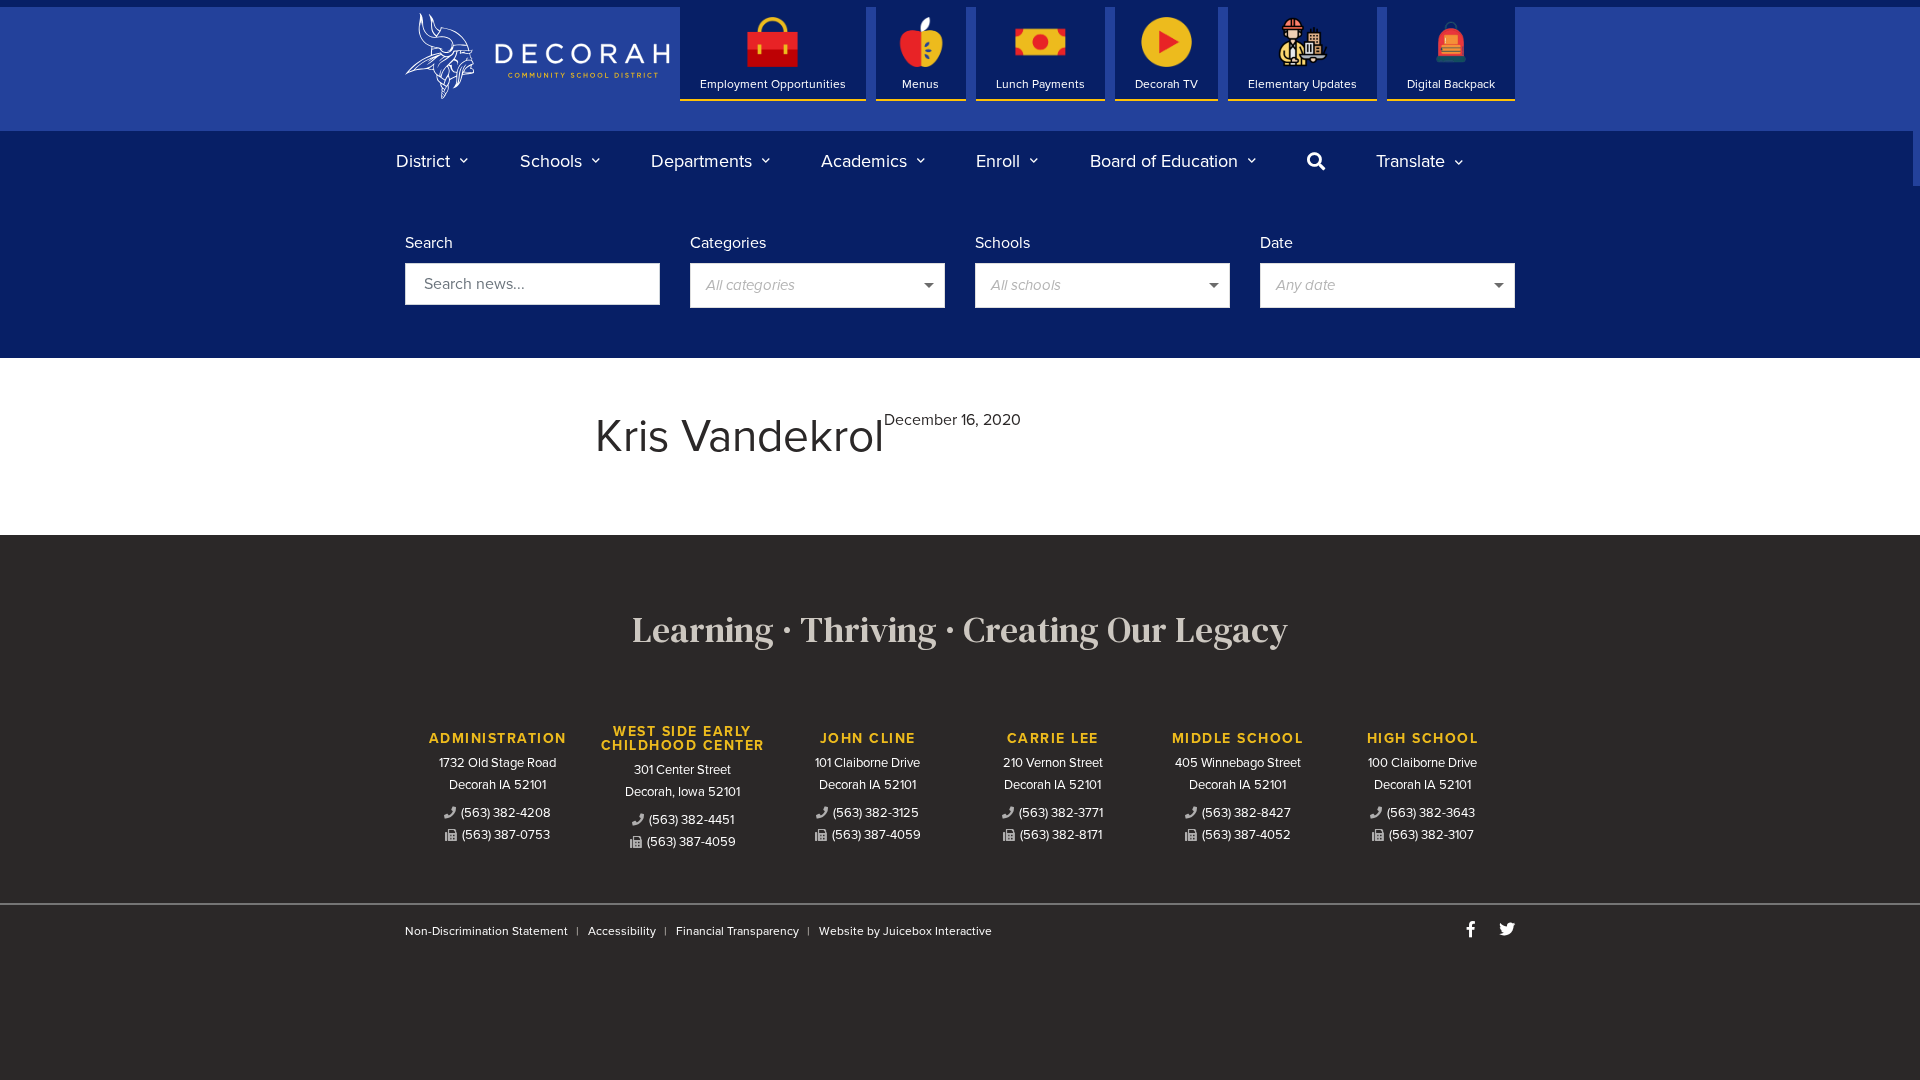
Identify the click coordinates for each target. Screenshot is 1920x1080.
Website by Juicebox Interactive (905, 931)
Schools (1002, 243)
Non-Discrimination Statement (486, 931)
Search (429, 243)
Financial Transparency (737, 931)
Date (1276, 243)
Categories (728, 243)
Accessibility (622, 931)
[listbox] (1419, 161)
